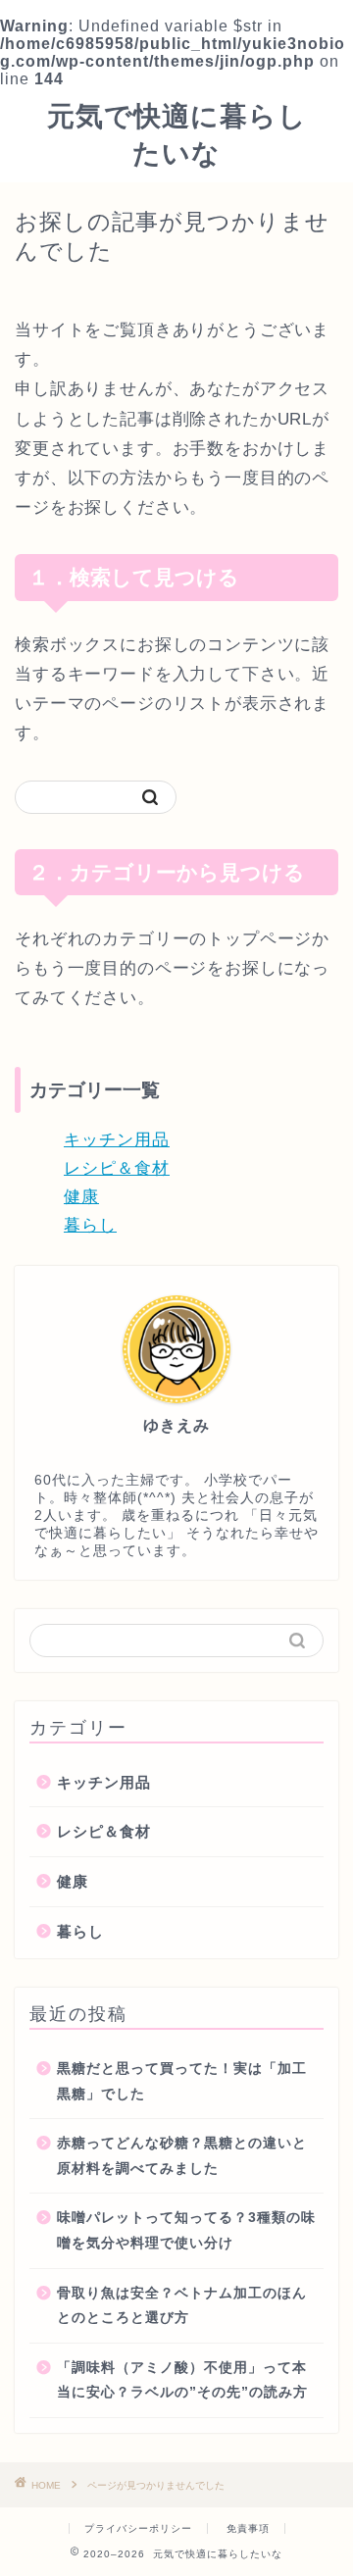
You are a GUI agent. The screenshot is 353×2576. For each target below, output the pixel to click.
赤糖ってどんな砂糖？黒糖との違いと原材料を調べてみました (182, 2156)
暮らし (90, 1225)
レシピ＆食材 (117, 1168)
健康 (81, 1197)
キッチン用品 (117, 1140)
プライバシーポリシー (138, 2528)
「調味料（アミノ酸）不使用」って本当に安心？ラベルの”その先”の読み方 (182, 2380)
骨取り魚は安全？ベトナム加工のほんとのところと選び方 (182, 2306)
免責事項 (248, 2528)
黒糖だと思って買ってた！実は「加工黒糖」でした (182, 2081)
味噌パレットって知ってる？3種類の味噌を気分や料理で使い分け (186, 2230)
